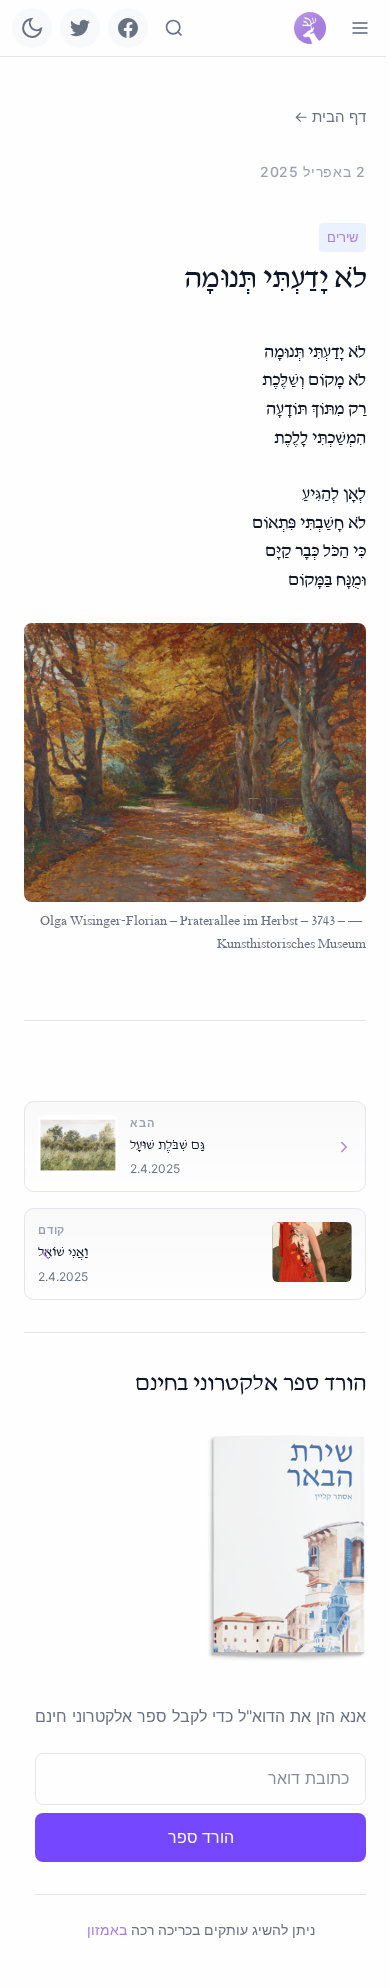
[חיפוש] (174, 28)
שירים (342, 237)
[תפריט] (360, 28)
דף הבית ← (330, 116)
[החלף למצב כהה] (32, 28)
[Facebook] (128, 28)
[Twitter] (80, 28)
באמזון (107, 1929)
